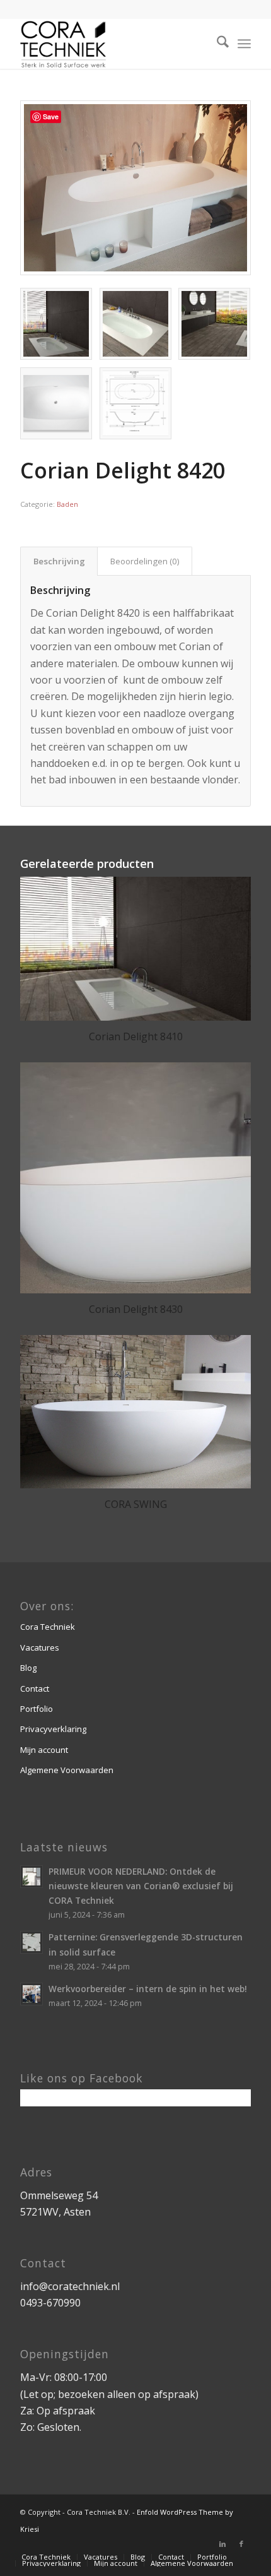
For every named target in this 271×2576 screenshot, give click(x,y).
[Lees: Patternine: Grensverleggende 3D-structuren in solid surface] (32, 1942)
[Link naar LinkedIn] (222, 2544)
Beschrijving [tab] (59, 561)
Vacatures (40, 1647)
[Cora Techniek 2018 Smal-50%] (112, 44)
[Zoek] (216, 44)
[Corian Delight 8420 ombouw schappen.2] (135, 188)
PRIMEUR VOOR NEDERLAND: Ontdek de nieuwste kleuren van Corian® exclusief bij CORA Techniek (141, 1886)
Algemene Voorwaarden (67, 1770)
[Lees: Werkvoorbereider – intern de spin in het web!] (32, 1994)
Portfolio (37, 1709)
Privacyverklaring (53, 1729)
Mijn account (44, 1750)
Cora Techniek (48, 1627)
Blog (28, 1668)
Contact (35, 1689)
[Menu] (244, 44)
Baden (67, 504)
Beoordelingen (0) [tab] (145, 561)
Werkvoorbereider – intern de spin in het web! (148, 1989)
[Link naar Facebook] (241, 2544)
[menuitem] (216, 44)
